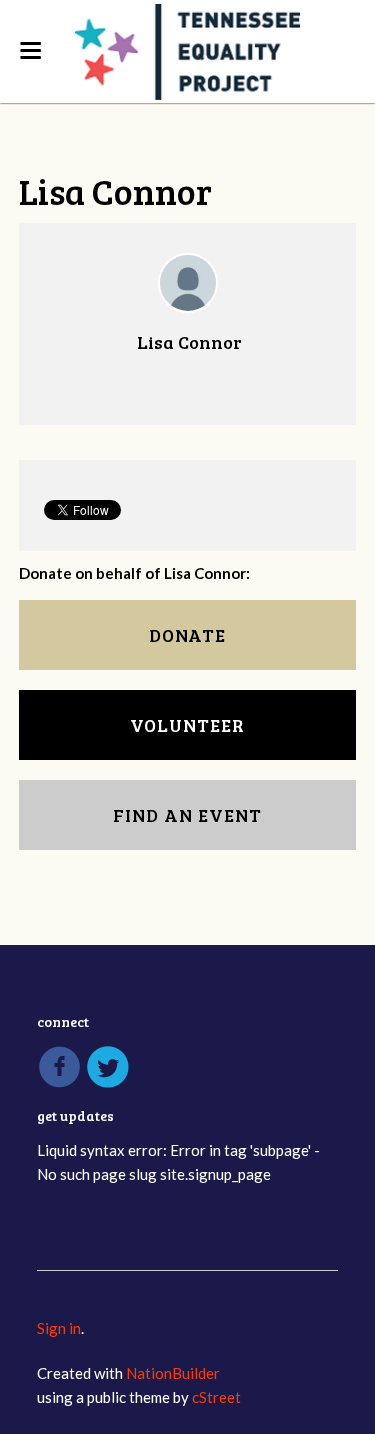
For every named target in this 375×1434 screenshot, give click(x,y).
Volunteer (187, 725)
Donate (187, 635)
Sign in (59, 1328)
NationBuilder (173, 1373)
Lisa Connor (189, 342)
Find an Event (187, 815)
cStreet (216, 1397)
